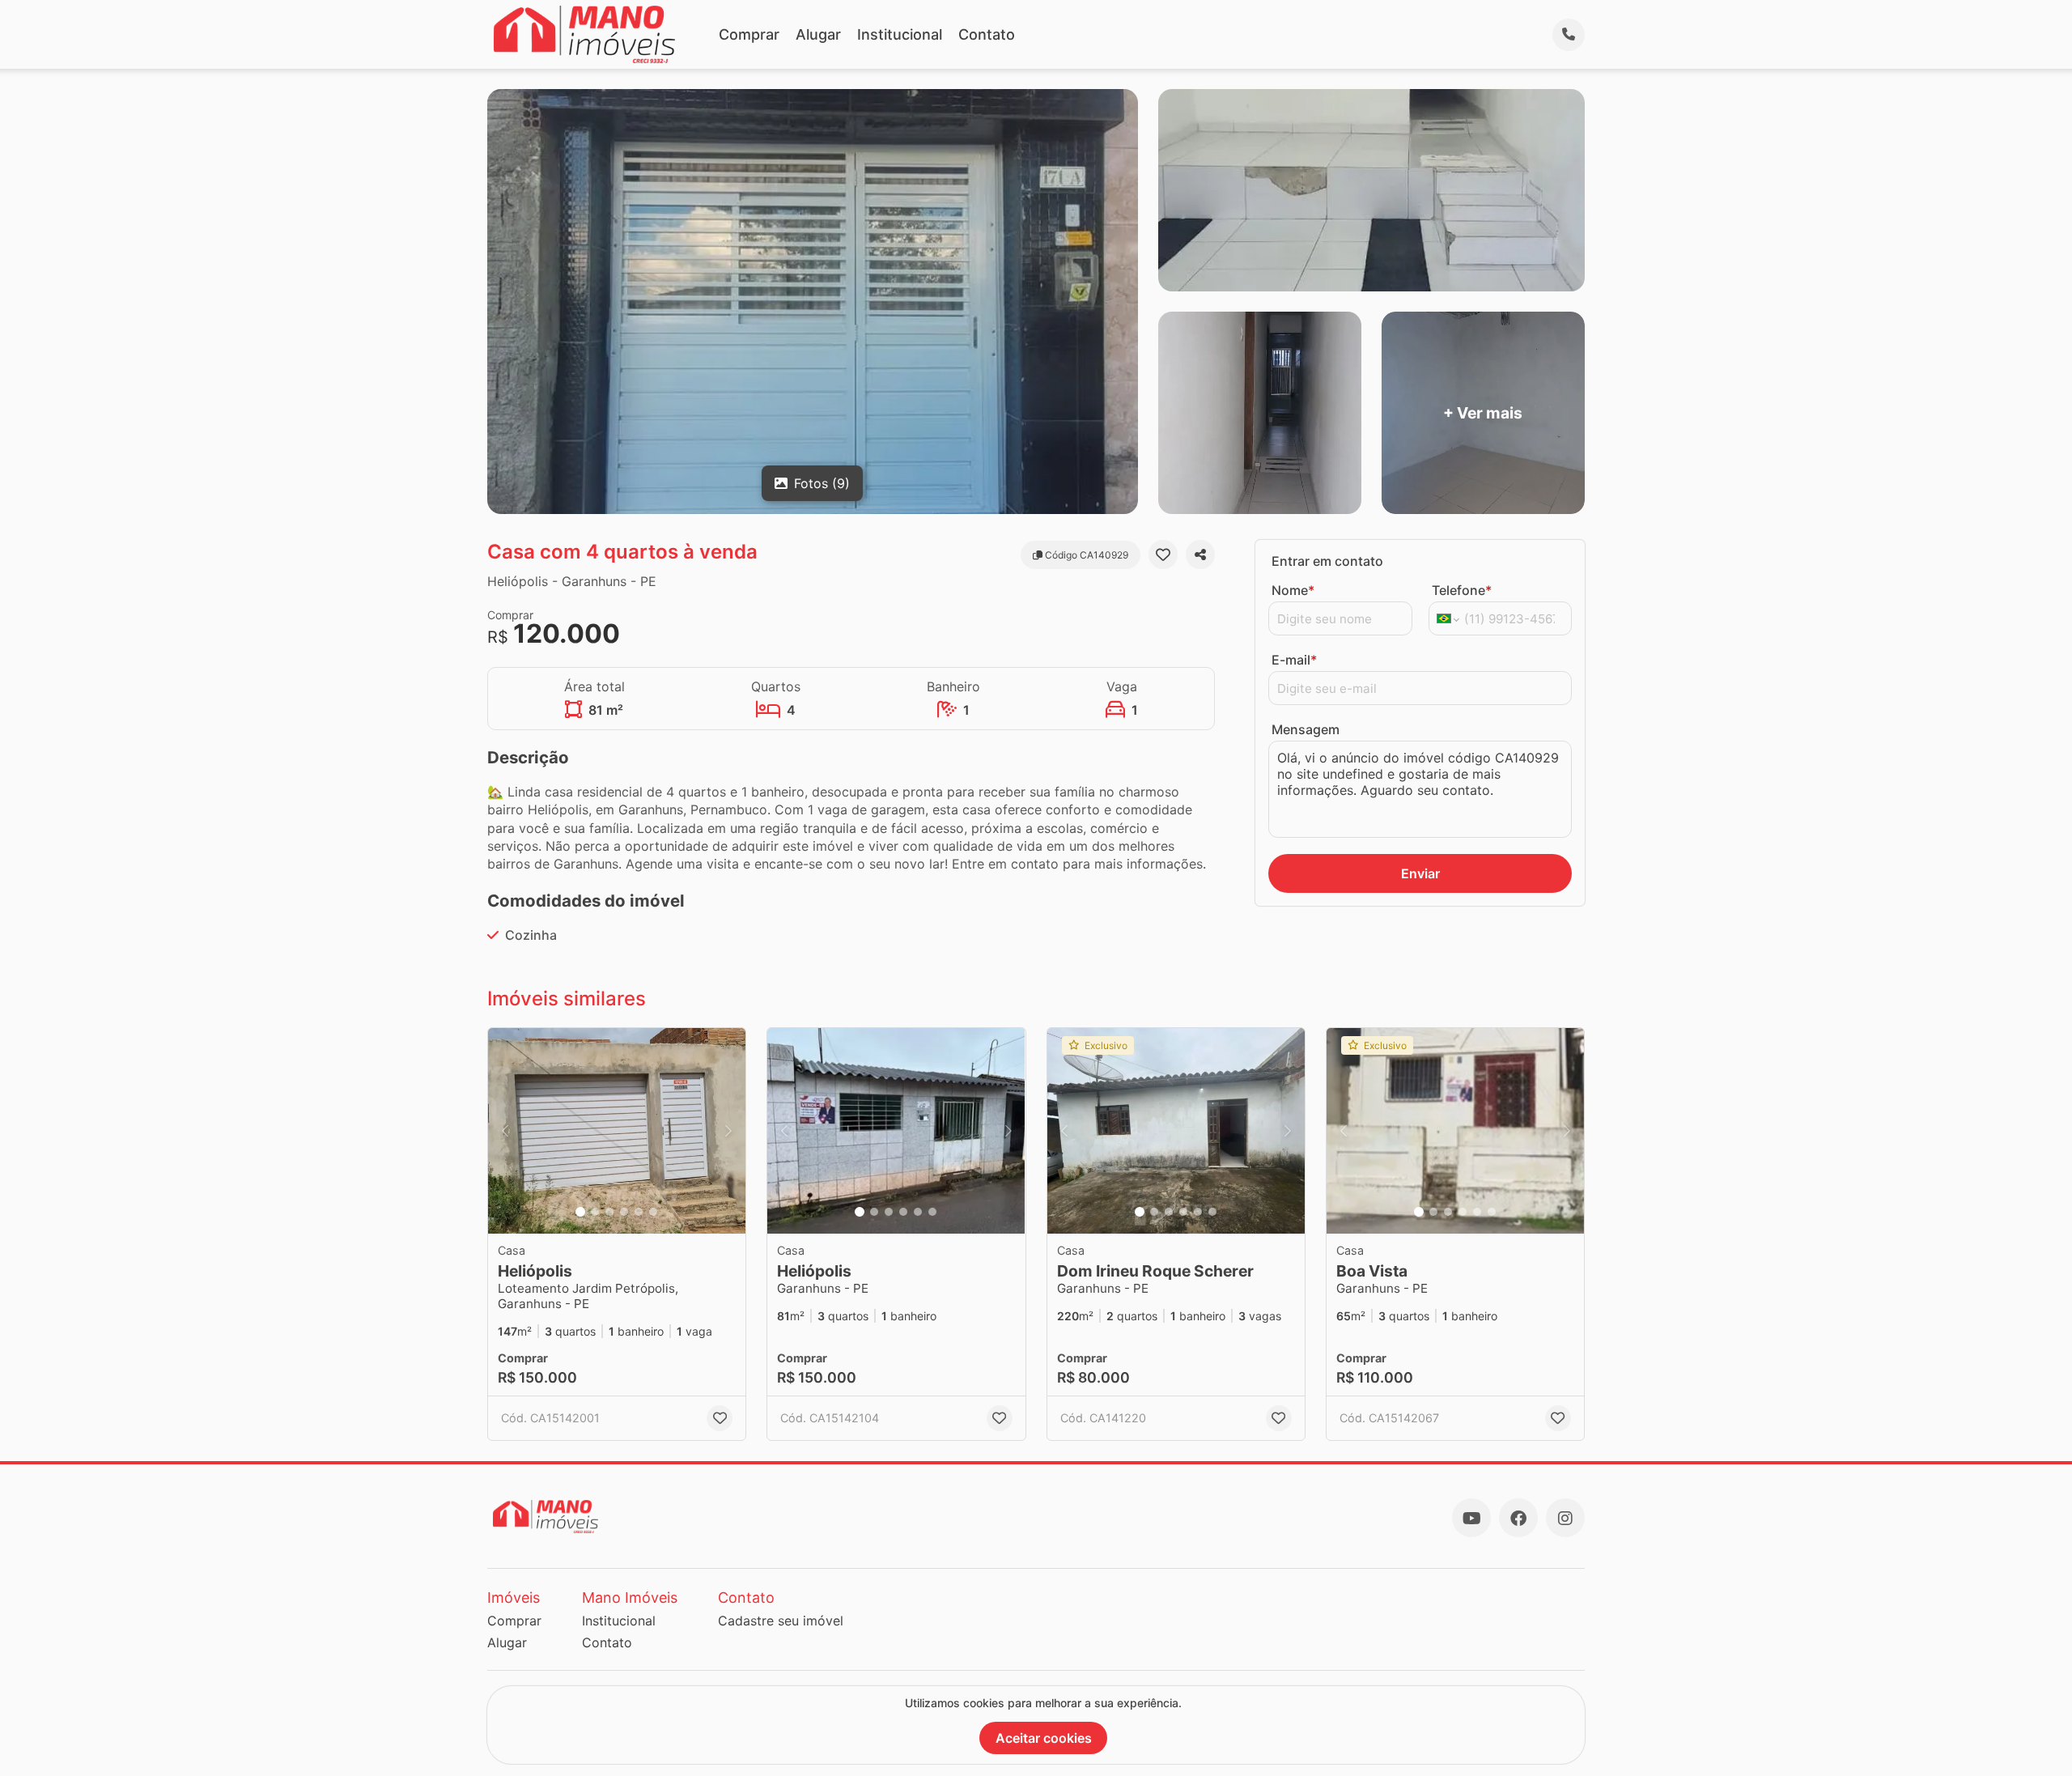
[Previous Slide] (505, 1131)
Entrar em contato (1327, 561)
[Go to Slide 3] (609, 1212)
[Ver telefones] (1569, 35)
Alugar (818, 34)
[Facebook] (1518, 1518)
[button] (617, 1131)
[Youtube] (1471, 1518)
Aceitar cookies (1044, 1738)
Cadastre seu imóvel (781, 1621)
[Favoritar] (1163, 554)
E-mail (1294, 660)
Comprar (749, 34)
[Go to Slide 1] (580, 1212)
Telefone (1462, 590)
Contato (987, 34)
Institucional (900, 34)
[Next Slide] (728, 1131)
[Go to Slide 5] (639, 1212)
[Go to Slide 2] (595, 1212)
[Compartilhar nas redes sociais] (1200, 554)
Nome (1293, 590)
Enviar (1420, 873)
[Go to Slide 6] (653, 1212)
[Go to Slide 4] (624, 1212)
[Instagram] (1565, 1518)
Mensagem (1306, 729)
